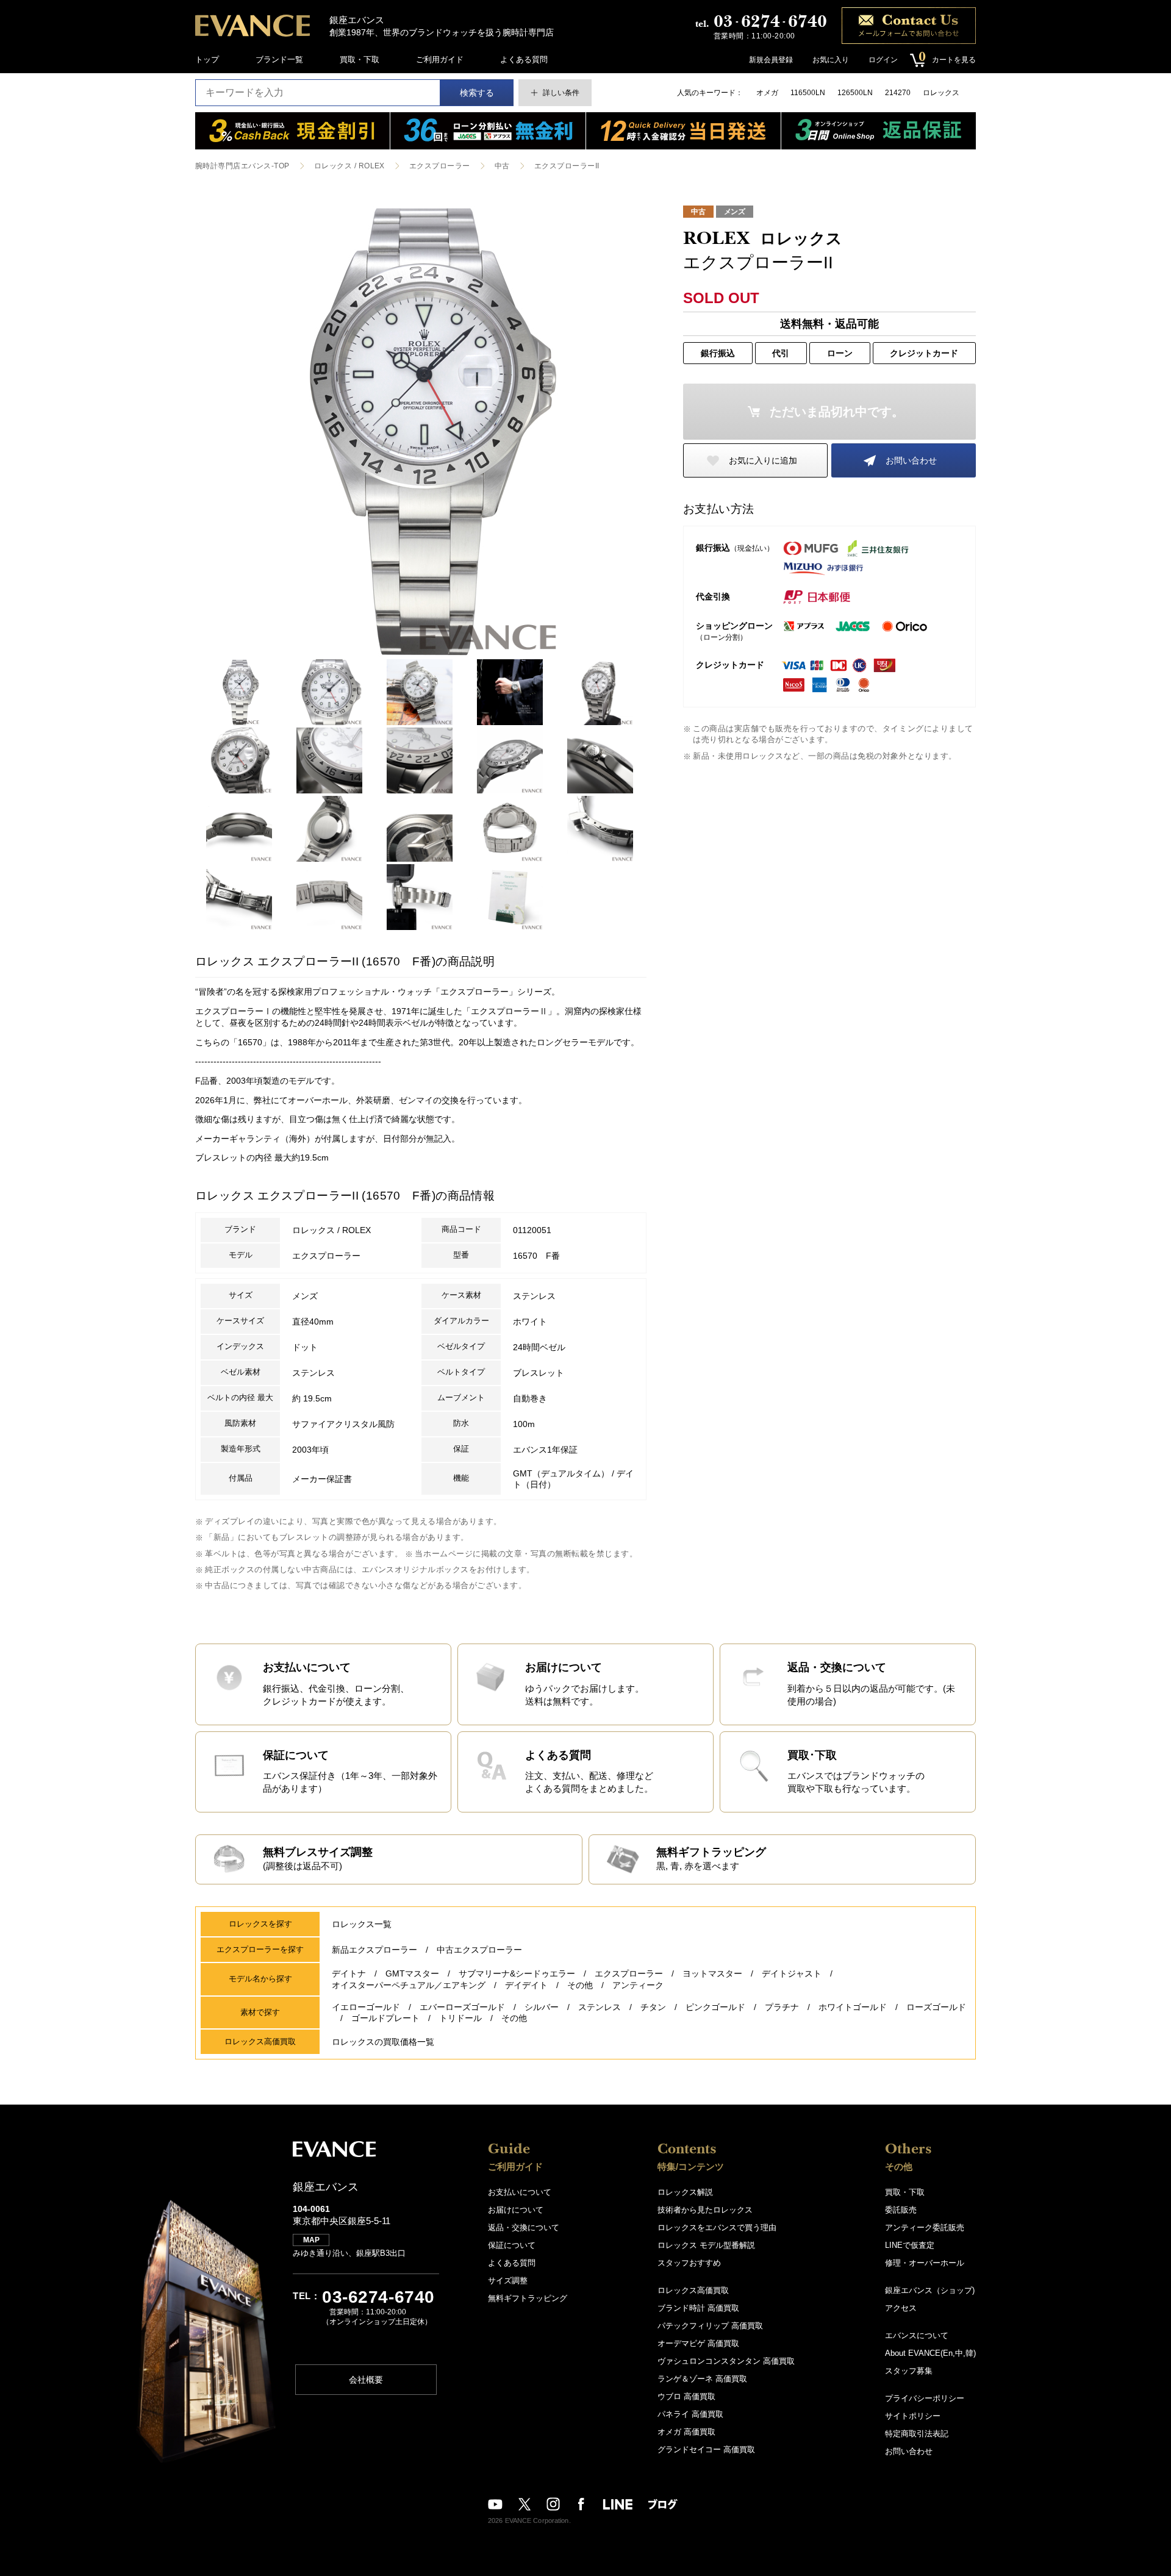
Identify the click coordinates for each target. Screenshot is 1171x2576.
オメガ (767, 93)
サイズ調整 (508, 2281)
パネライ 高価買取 (690, 2414)
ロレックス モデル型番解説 (706, 2245)
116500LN (808, 93)
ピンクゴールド (715, 2007)
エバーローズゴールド (462, 2007)
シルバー (542, 2007)
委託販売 (901, 2210)
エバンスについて (917, 2335)
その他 (580, 1985)
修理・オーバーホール (925, 2263)
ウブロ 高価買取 (686, 2396)
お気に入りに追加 (763, 460)
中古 (502, 166)
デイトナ (349, 1973)
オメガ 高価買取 (686, 2432)
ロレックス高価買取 (693, 2290)
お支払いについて (520, 2192)
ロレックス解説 (685, 2192)
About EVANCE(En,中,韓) (930, 2353)
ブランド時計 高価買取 (698, 2308)
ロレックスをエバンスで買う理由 (717, 2227)
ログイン (883, 60)
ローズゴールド (936, 2007)
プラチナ (782, 2007)
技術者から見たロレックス (705, 2210)
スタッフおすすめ (689, 2263)
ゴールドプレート (385, 2018)
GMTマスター (412, 1973)
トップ (207, 59)
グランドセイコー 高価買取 (706, 2449)
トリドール (460, 2018)
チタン (653, 2007)
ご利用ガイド (440, 59)
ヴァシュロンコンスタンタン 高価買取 (726, 2361)
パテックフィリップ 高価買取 (710, 2326)
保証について (512, 2245)
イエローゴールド (366, 2007)
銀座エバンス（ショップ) (930, 2290)
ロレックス (941, 93)
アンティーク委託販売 (925, 2227)
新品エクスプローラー (374, 1950)
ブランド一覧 (279, 59)
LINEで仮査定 (910, 2245)
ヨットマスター (712, 1973)
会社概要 (366, 2380)
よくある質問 (524, 59)
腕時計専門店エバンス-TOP (242, 166)
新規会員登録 (771, 60)
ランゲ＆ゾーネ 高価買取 (702, 2379)
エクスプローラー (440, 166)
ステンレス (600, 2007)
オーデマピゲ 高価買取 (698, 2343)
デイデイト (526, 1985)
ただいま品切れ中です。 (837, 412)
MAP (311, 2240)
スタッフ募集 (909, 2371)
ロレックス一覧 (362, 1924)
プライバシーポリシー (925, 2398)
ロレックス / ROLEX (349, 166)
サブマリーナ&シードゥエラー (517, 1973)
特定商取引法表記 (917, 2434)
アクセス (901, 2308)
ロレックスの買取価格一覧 (383, 2042)
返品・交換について (524, 2227)
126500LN (855, 93)
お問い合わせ (911, 460)
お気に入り (831, 60)
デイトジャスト (792, 1973)
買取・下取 (360, 59)
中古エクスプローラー (479, 1950)
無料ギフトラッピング (528, 2298)
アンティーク (638, 1985)
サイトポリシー (913, 2416)
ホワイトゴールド (853, 2007)
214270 (898, 93)
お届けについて (516, 2210)
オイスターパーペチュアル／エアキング (409, 1985)
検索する (477, 93)
